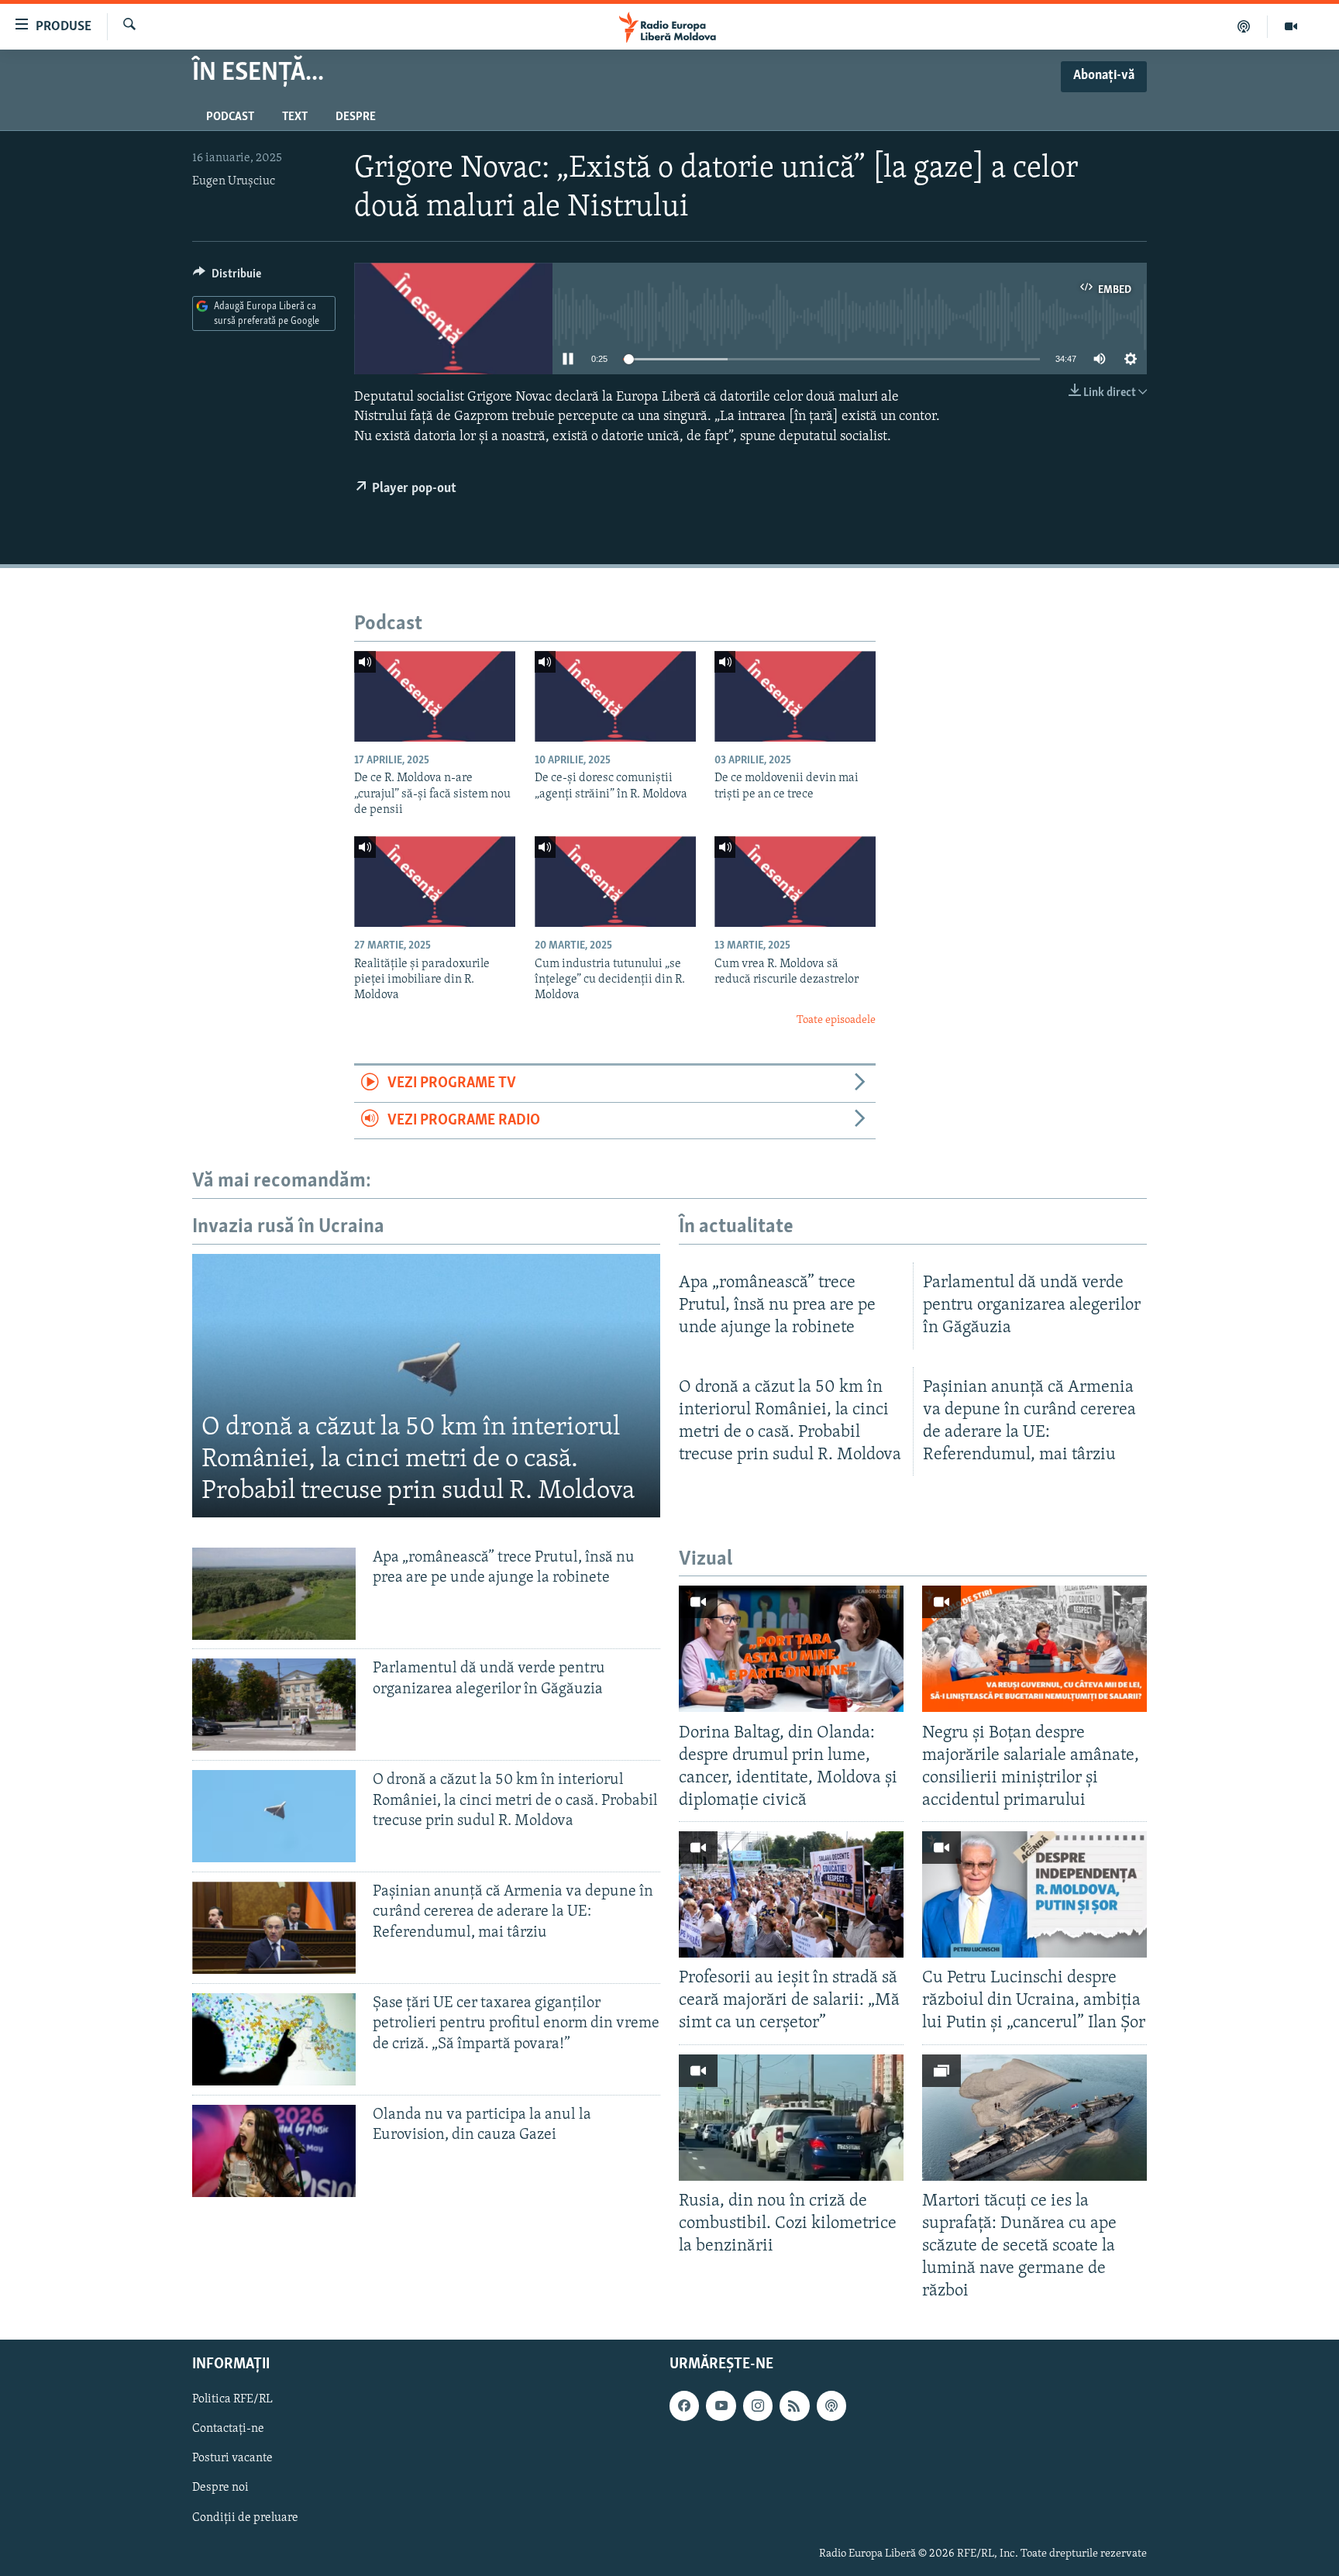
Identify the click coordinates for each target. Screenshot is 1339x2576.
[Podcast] (1244, 26)
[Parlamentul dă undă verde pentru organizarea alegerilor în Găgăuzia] (274, 1705)
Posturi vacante (232, 2459)
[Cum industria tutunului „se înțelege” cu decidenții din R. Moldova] (615, 882)
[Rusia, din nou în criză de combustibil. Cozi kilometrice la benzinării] (791, 2118)
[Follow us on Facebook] (684, 2406)
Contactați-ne (228, 2430)
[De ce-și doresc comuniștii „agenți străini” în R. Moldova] (615, 696)
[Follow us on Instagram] (758, 2406)
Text (295, 117)
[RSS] (794, 2406)
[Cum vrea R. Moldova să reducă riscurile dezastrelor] (795, 882)
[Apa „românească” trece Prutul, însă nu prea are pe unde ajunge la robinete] (274, 1594)
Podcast (230, 117)
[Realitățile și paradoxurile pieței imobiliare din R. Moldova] (435, 882)
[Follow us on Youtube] (721, 2406)
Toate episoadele (836, 1020)
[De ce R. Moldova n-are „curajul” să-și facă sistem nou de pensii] (435, 696)
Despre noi (220, 2488)
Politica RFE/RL (232, 2400)
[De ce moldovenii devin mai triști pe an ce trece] (795, 696)
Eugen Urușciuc (234, 181)
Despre (356, 117)
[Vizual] (1291, 26)
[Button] (227, 277)
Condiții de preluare (245, 2518)
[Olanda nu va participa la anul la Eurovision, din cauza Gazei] (274, 2151)
